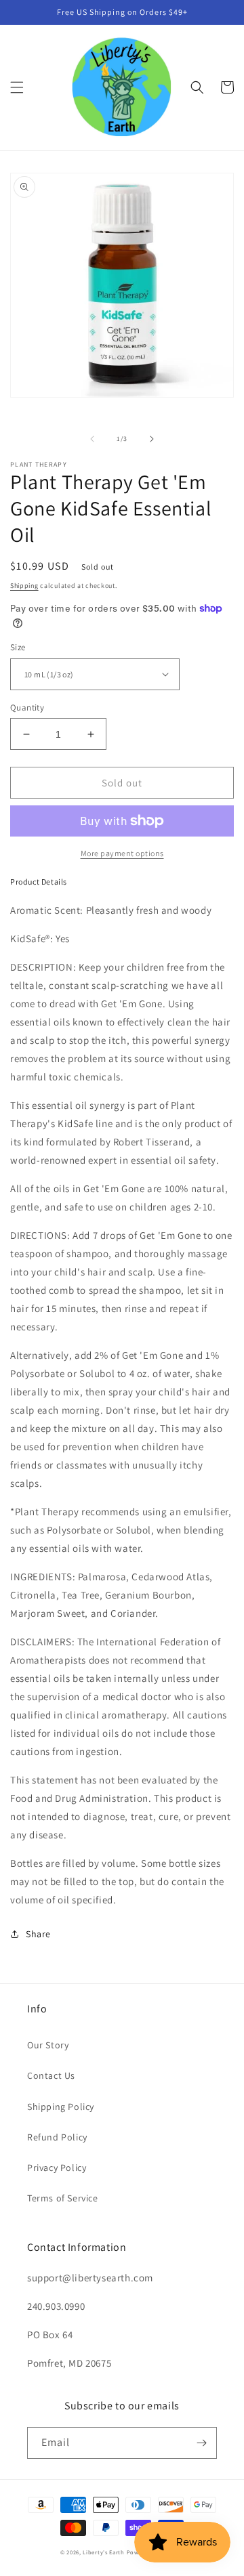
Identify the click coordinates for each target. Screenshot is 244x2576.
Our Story (48, 2045)
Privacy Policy (57, 2168)
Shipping (24, 586)
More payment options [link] (122, 853)
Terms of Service (63, 2198)
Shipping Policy (61, 2107)
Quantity (27, 708)
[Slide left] (92, 439)
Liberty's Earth (104, 2552)
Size (18, 647)
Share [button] (38, 1934)
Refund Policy (57, 2137)
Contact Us (51, 2075)
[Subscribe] (201, 2443)
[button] (17, 87)
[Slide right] (152, 439)
